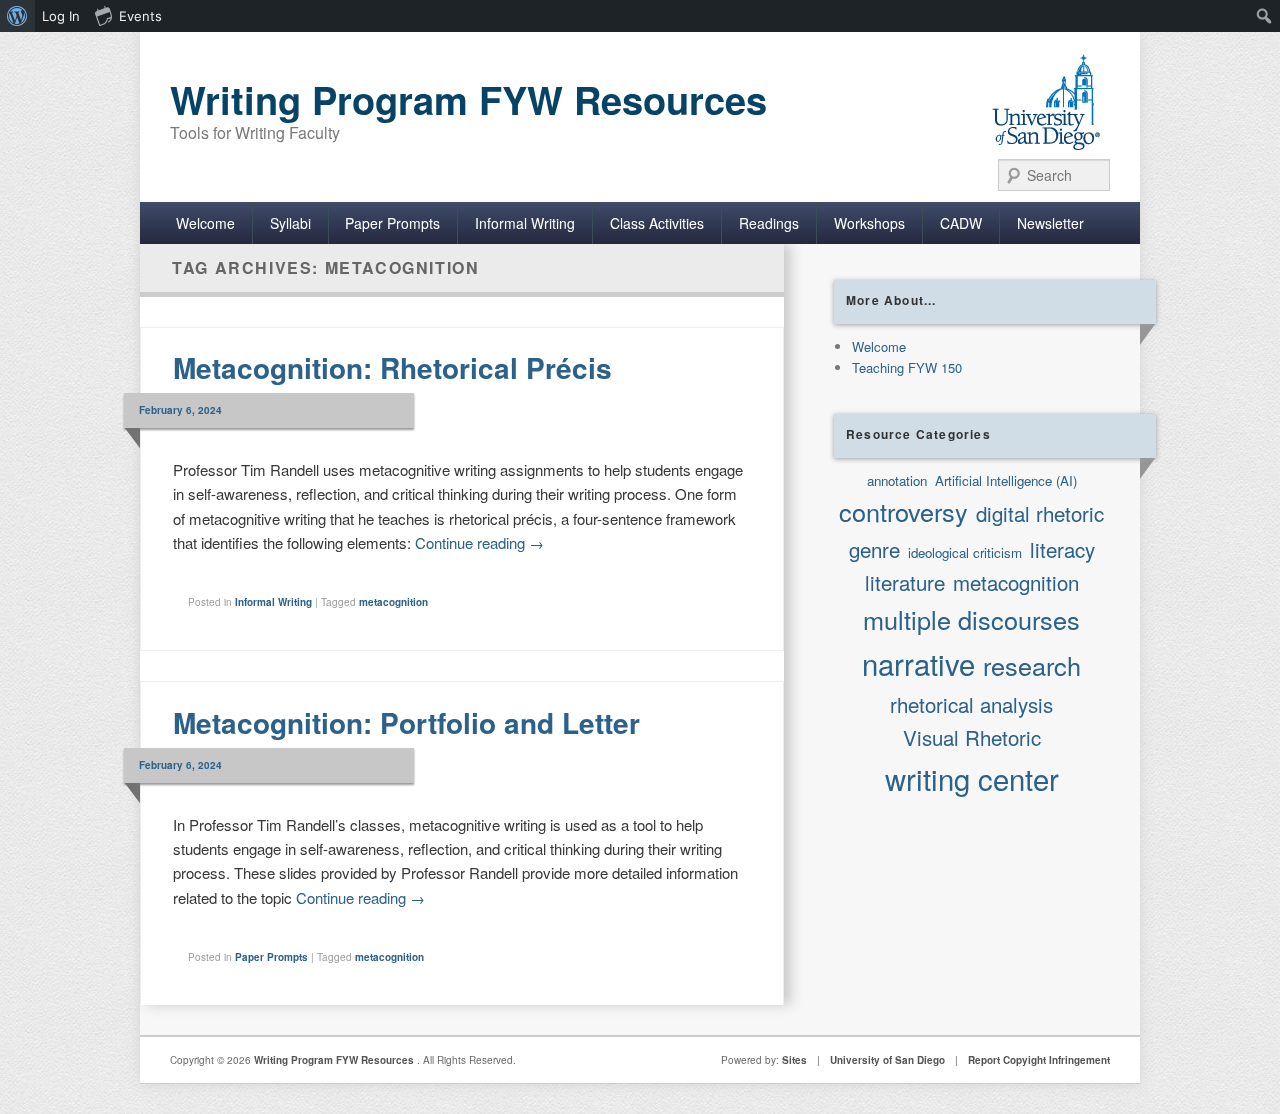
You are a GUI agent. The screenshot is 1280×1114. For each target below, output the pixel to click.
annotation (897, 480)
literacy (1062, 549)
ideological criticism (965, 552)
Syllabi (290, 223)
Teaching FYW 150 (907, 367)
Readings (769, 223)
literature (905, 582)
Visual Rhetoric (972, 737)
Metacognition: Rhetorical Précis (392, 367)
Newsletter (1050, 223)
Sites (794, 1060)
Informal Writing (525, 223)
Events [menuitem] (140, 16)
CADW (961, 223)
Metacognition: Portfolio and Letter (406, 722)
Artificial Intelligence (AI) (1006, 480)
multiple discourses (971, 619)
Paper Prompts (392, 223)
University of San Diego (887, 1060)
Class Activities (657, 223)
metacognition (393, 602)
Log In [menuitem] (61, 16)
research (1032, 665)
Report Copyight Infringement (1039, 1060)
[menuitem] (17, 16)
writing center (972, 778)
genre (874, 549)
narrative (918, 663)
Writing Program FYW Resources (468, 99)
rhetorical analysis (971, 704)
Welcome (205, 223)
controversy (903, 511)
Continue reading (479, 542)
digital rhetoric (1040, 513)
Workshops (869, 223)
